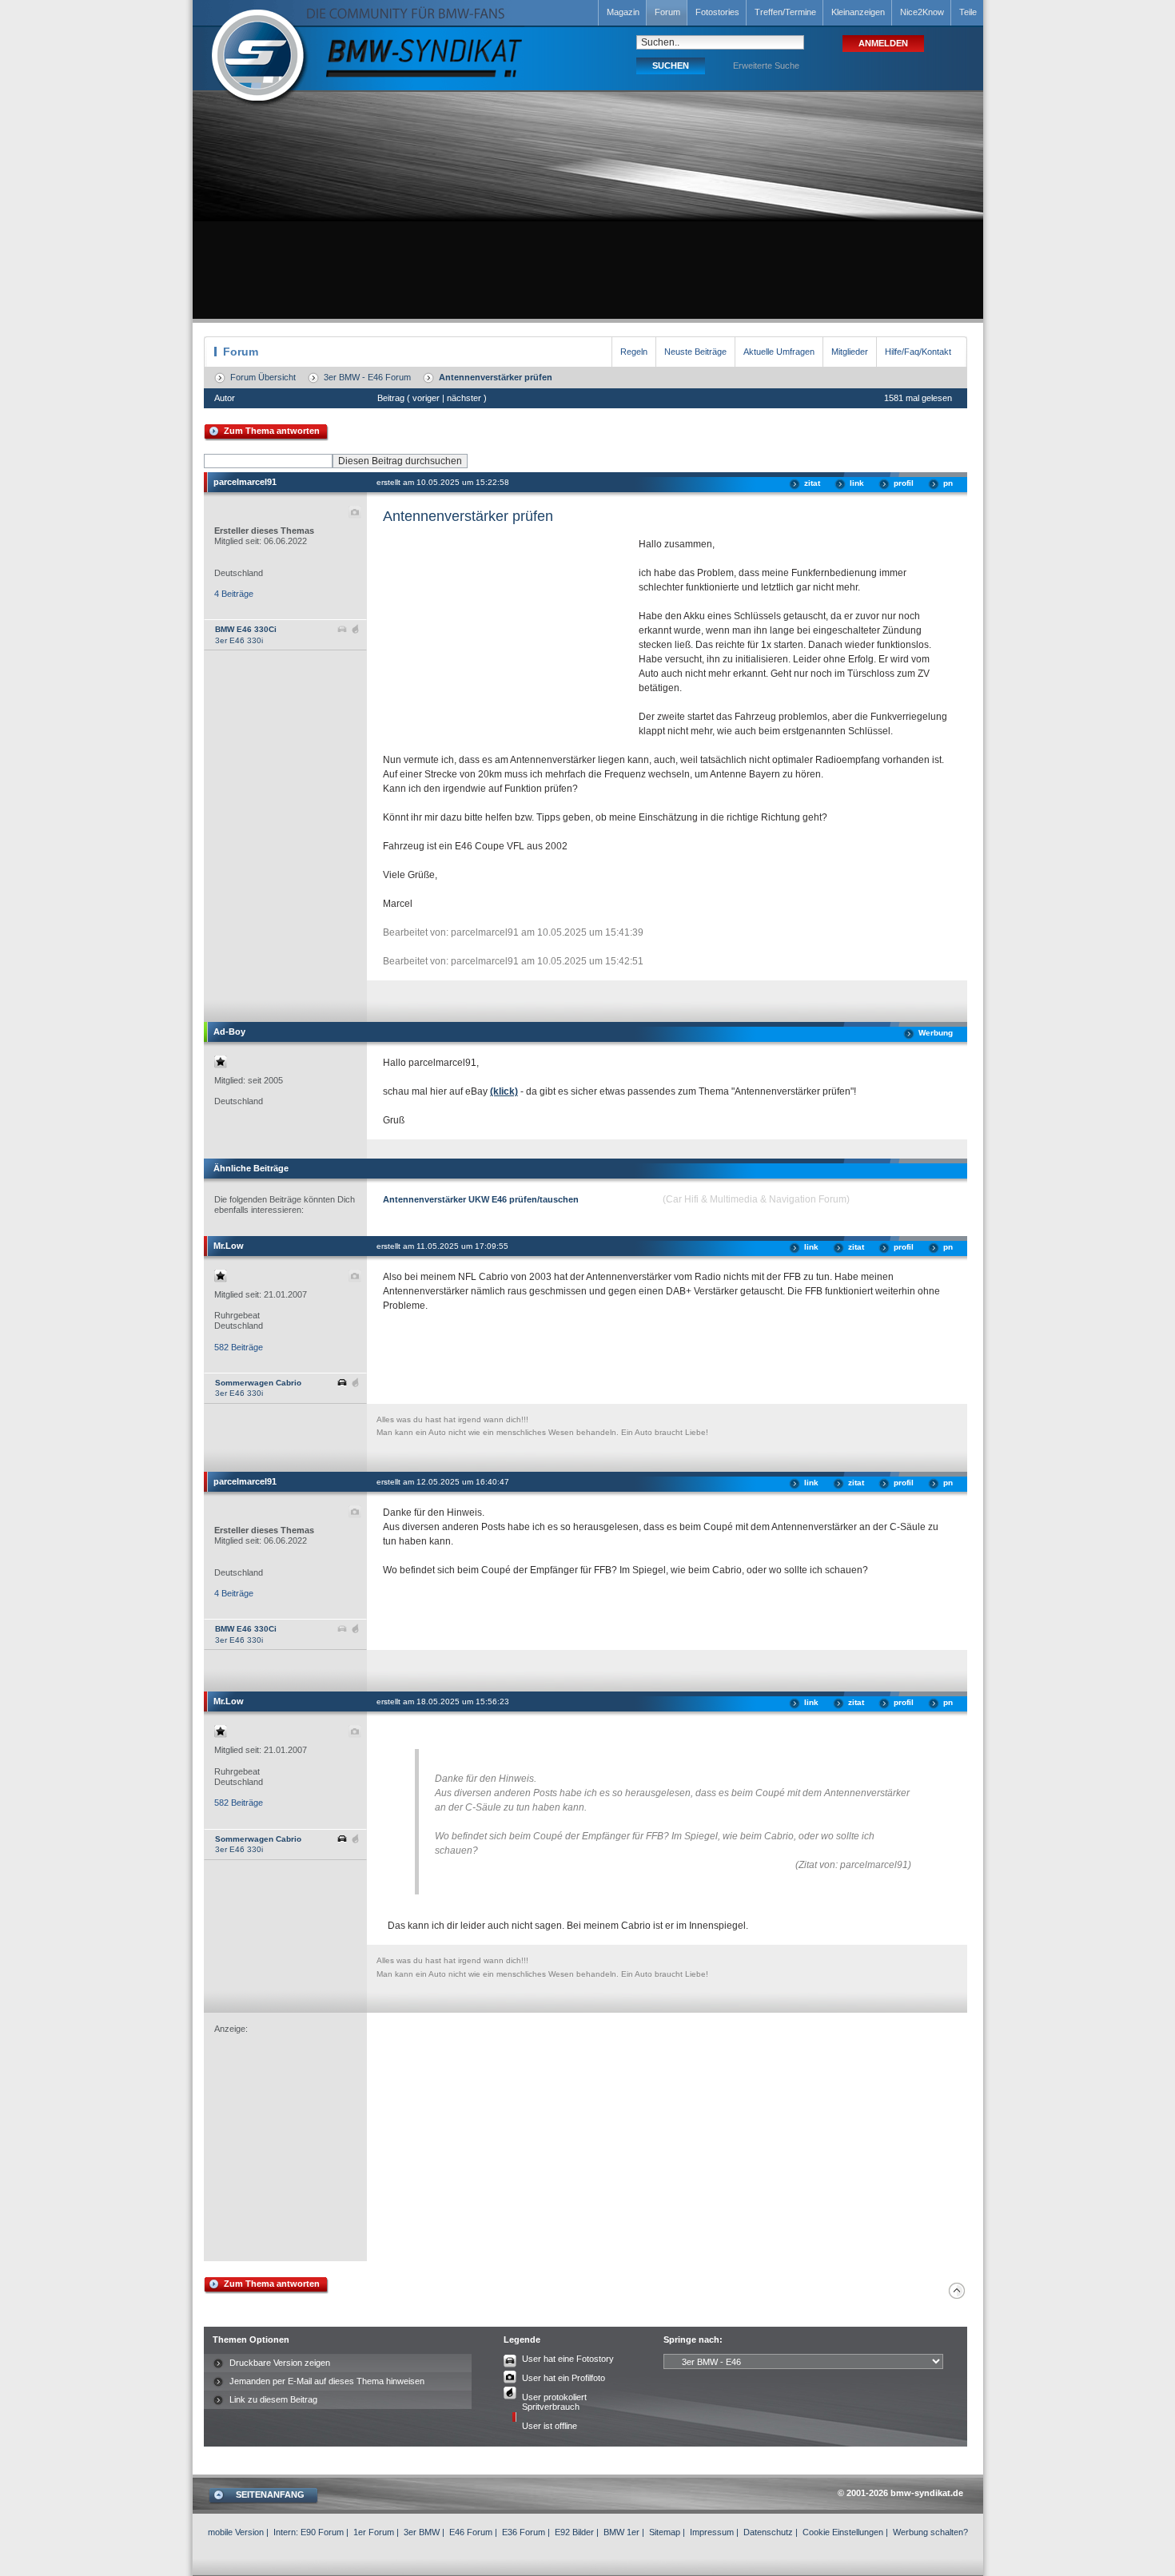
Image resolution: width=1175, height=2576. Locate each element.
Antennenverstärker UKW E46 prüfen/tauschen (481, 1199)
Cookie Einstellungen (843, 2532)
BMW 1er (621, 2532)
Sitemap (665, 2532)
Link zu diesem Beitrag (273, 2399)
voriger (426, 398)
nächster (464, 398)
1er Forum (374, 2532)
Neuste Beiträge (695, 352)
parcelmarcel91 (245, 482)
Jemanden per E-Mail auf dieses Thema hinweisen (327, 2381)
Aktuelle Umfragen (779, 352)
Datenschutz (768, 2532)
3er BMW (422, 2532)
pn (948, 483)
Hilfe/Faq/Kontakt (918, 352)
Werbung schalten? (930, 2532)
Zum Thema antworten (272, 431)
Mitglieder (850, 352)
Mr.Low (229, 1246)
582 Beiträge (239, 1347)
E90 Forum (322, 2532)
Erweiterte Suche (766, 66)
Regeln (634, 352)
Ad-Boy (229, 1032)
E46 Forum (471, 2532)
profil (904, 483)
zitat (812, 483)
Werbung (936, 1033)
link (857, 483)
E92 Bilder (574, 2532)
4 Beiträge (234, 594)
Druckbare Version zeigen (280, 2363)
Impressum (712, 2532)
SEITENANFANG (270, 2495)
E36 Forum (524, 2532)
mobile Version (236, 2532)
